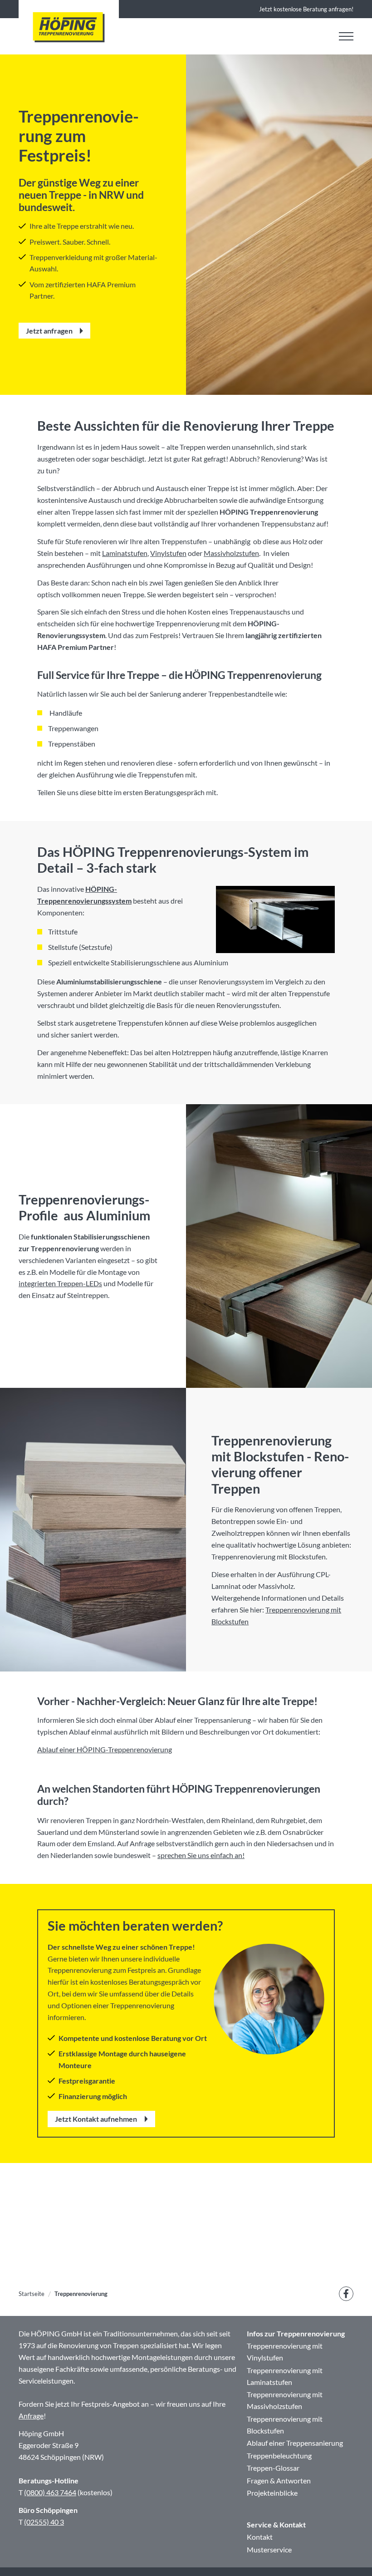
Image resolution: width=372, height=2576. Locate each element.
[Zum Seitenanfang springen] (352, 2556)
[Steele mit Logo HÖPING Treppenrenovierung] (69, 27)
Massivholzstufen (231, 553)
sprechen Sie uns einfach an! (201, 1855)
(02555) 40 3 (44, 2522)
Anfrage (31, 2416)
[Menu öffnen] (346, 36)
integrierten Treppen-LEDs (60, 1283)
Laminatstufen (125, 553)
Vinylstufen (168, 553)
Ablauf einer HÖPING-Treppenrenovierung (105, 1749)
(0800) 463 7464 (50, 2492)
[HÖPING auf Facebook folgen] (346, 2294)
